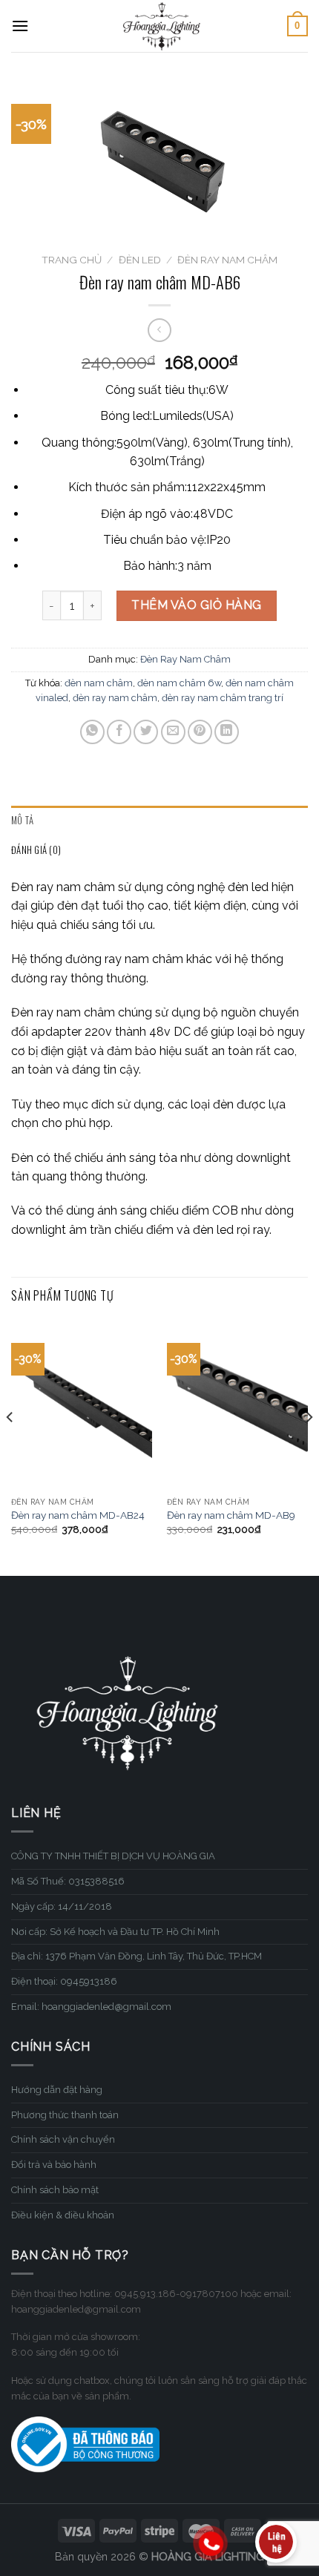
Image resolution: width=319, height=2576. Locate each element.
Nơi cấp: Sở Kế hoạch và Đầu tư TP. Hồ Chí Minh (115, 1932)
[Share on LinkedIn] (227, 732)
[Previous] (10, 1447)
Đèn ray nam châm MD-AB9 (231, 1515)
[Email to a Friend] (173, 732)
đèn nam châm (99, 683)
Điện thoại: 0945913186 (64, 1981)
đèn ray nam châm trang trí (223, 698)
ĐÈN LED (140, 260)
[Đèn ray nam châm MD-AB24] (82, 1405)
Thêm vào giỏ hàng (196, 605)
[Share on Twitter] (146, 732)
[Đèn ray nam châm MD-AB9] (237, 1405)
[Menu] (20, 26)
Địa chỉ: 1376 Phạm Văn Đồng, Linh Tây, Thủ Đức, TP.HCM (137, 1956)
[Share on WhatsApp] (92, 732)
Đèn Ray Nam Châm (227, 260)
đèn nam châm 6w (179, 683)
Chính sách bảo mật (55, 2190)
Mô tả (22, 820)
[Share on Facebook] (119, 732)
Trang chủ (72, 260)
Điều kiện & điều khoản (63, 2215)
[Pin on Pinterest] (200, 732)
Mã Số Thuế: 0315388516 (68, 1881)
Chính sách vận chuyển (63, 2139)
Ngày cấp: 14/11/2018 (62, 1906)
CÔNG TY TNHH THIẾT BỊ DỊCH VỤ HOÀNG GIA (113, 1856)
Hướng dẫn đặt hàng (57, 2090)
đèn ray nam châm (115, 698)
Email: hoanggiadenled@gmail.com (91, 2007)
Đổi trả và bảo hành (54, 2165)
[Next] (309, 1447)
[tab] (159, 821)
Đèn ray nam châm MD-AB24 (78, 1515)
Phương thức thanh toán (65, 2115)
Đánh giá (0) (36, 850)
